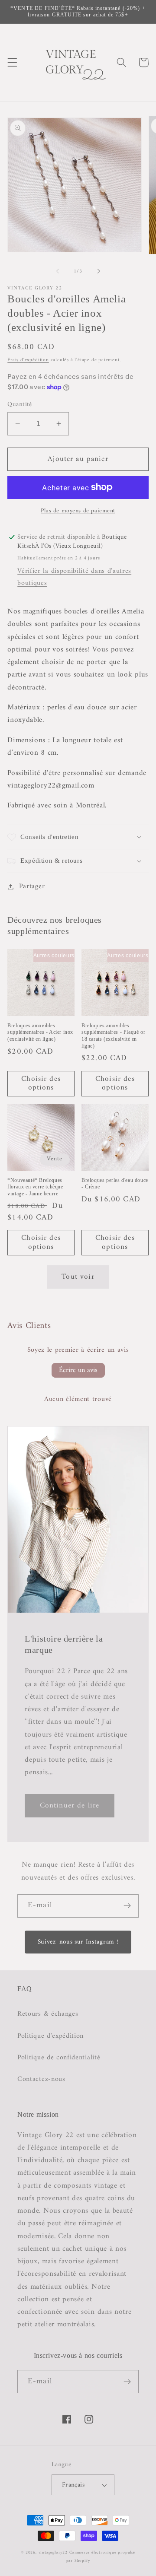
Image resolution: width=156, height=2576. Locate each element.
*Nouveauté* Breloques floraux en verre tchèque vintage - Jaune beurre (35, 1187)
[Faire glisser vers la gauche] (58, 271)
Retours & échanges (48, 2014)
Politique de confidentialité (59, 2058)
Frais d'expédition (28, 360)
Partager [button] (32, 887)
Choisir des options (41, 1083)
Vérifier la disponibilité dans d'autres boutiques (74, 577)
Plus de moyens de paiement (78, 511)
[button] (12, 62)
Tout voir (78, 1277)
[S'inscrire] (127, 1906)
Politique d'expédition (50, 2036)
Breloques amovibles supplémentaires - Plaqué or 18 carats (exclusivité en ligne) (113, 1036)
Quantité (20, 405)
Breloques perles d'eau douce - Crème (115, 1184)
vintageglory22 (53, 2552)
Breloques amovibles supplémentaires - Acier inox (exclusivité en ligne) (40, 1032)
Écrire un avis (78, 1370)
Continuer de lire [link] (70, 1806)
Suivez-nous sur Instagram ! (78, 1942)
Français (73, 2485)
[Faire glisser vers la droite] (98, 271)
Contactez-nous (41, 2079)
